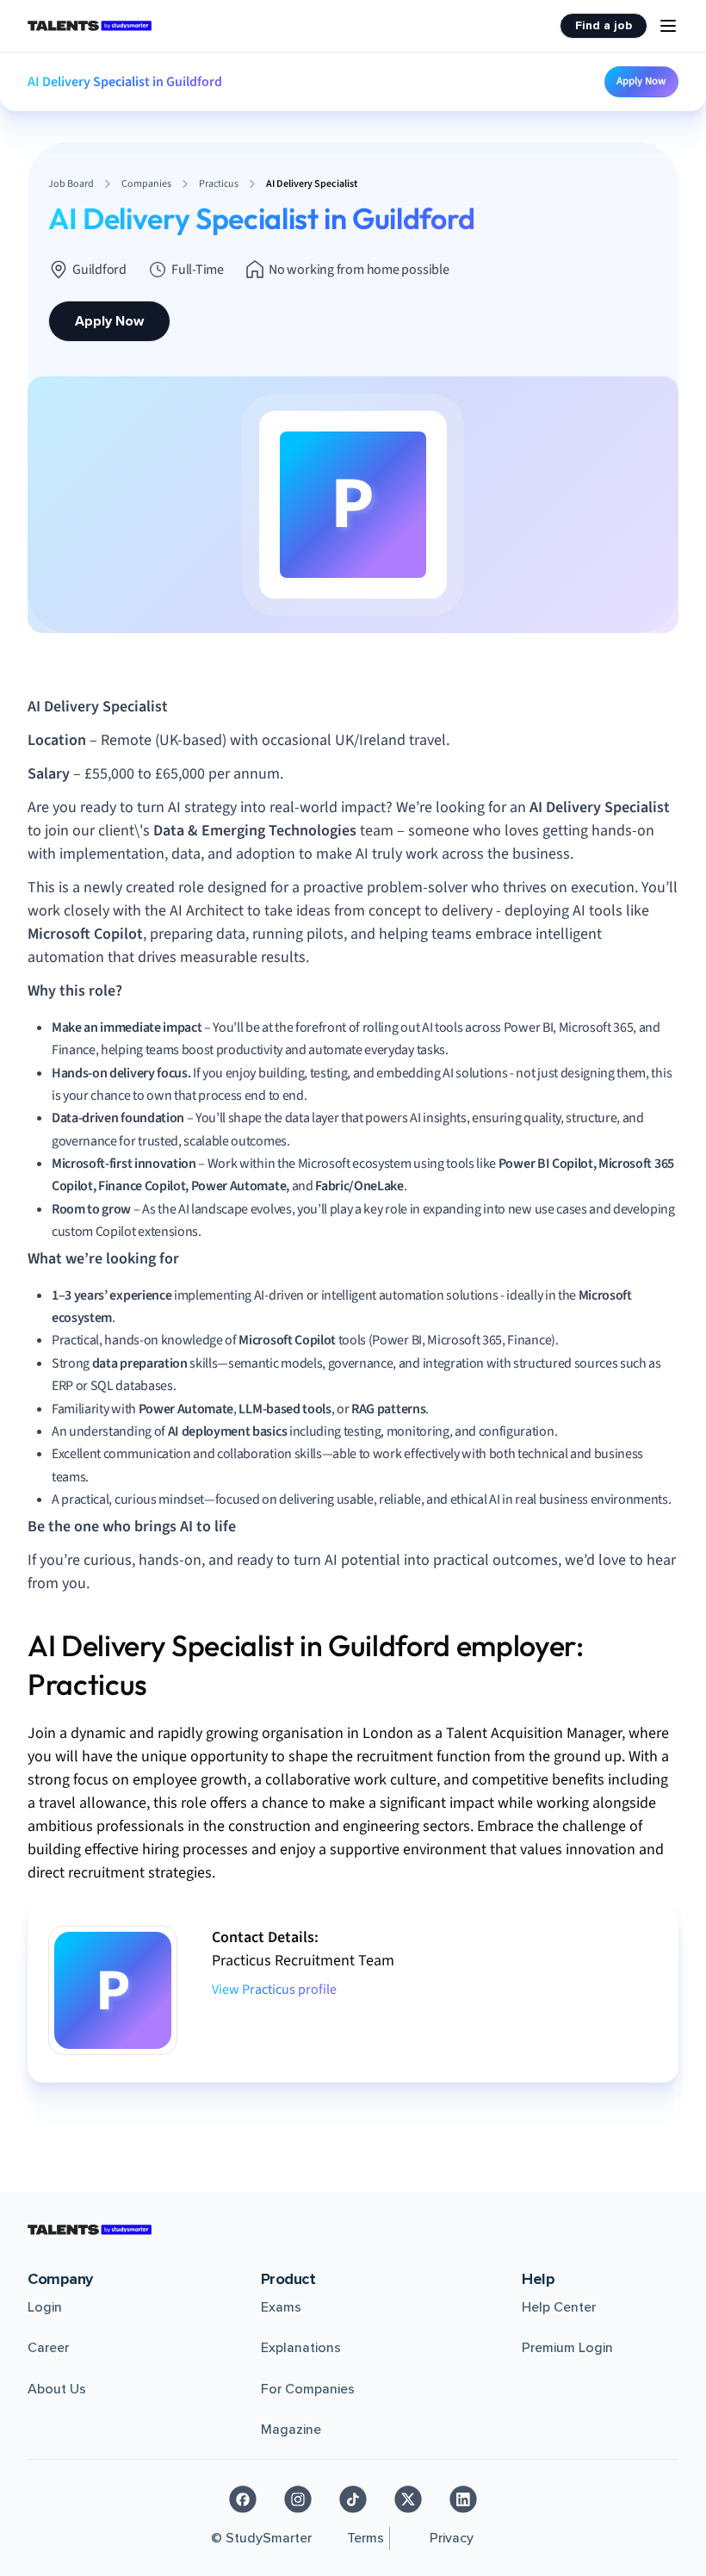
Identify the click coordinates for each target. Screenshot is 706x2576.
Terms (365, 2538)
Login (45, 2307)
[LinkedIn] (463, 2499)
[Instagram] (298, 2499)
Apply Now (641, 81)
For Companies (308, 2389)
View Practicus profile (274, 1989)
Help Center (559, 2307)
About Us (57, 2389)
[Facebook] (243, 2499)
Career (48, 2348)
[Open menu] (668, 26)
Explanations (301, 2348)
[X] (408, 2499)
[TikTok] (353, 2499)
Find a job (604, 25)
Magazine (291, 2430)
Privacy (452, 2538)
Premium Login (567, 2348)
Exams (281, 2307)
